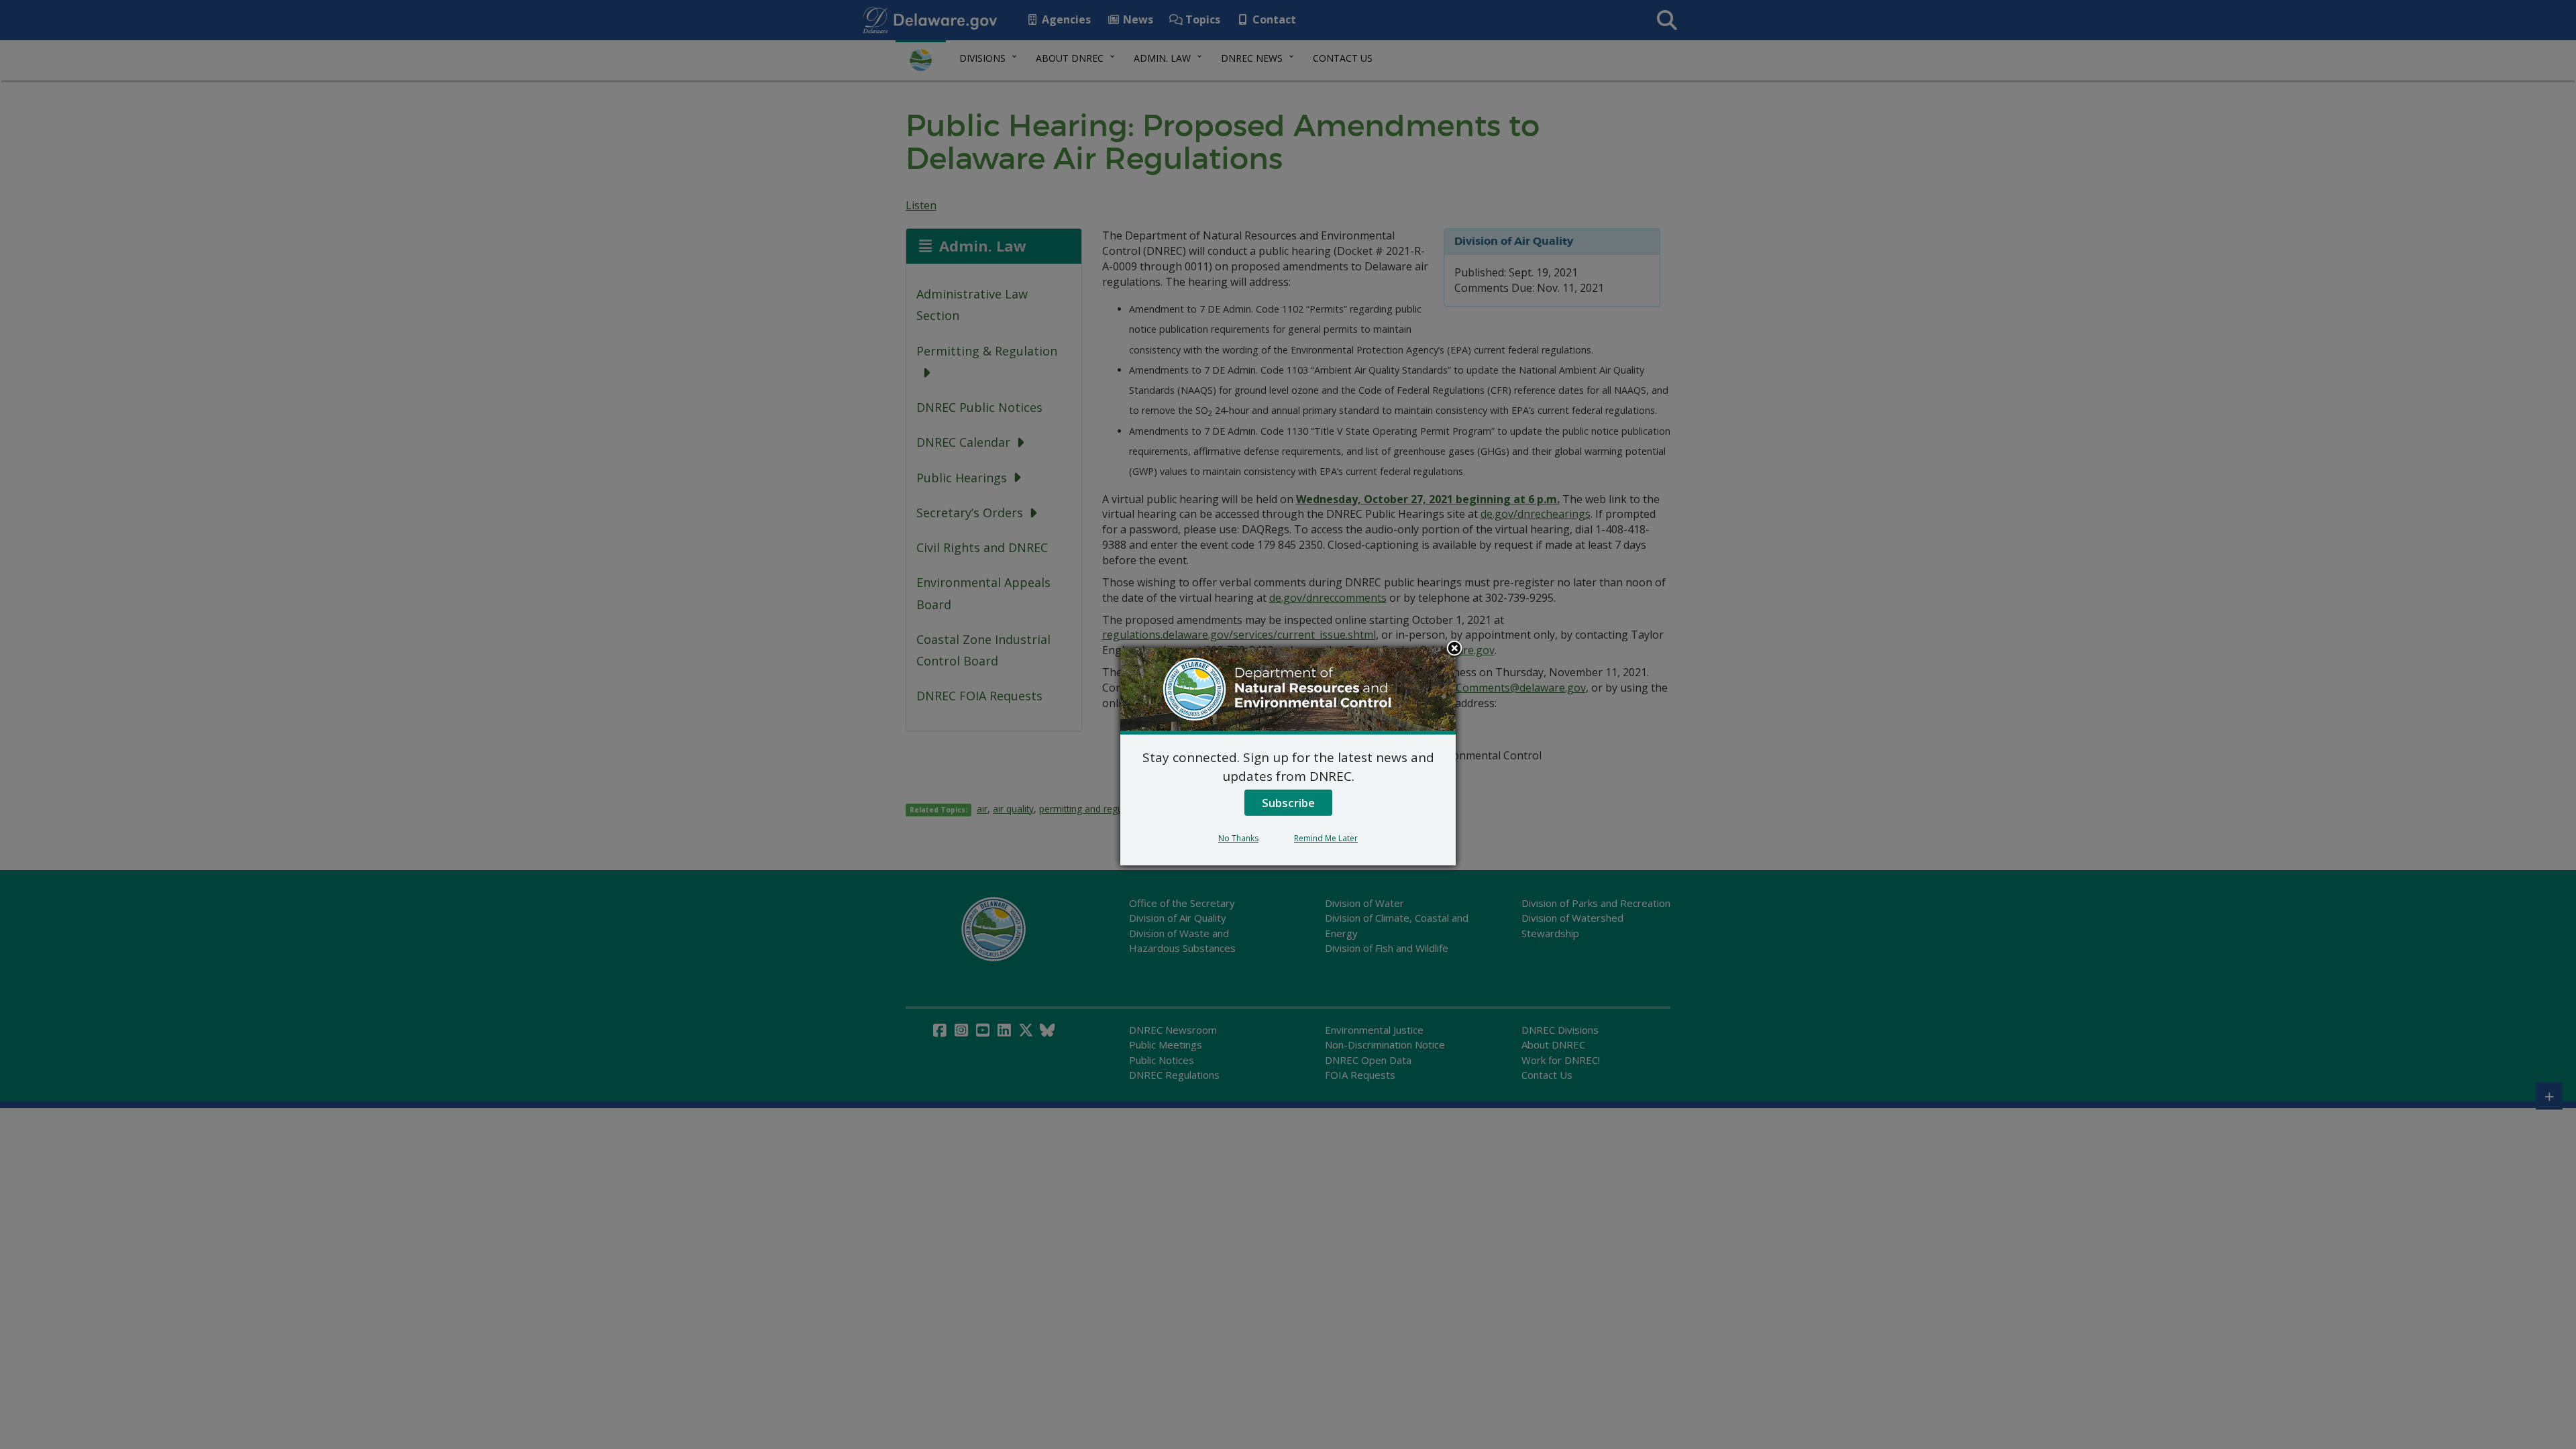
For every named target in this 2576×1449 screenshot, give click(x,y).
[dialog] (1288, 757)
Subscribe (1288, 803)
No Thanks (1238, 838)
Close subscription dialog (1454, 649)
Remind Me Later (1326, 838)
